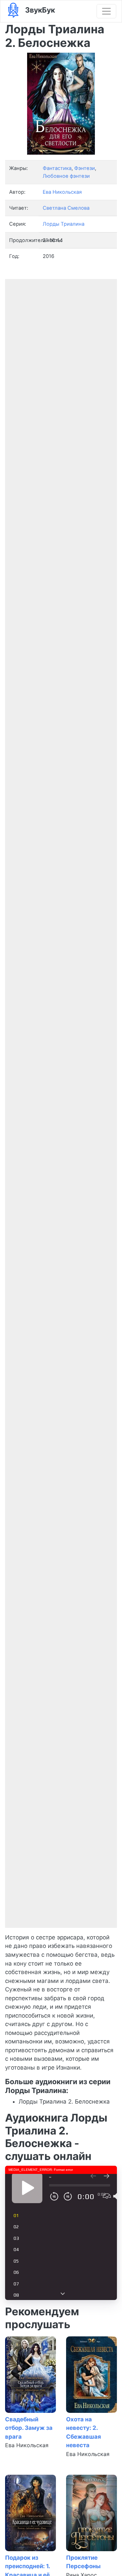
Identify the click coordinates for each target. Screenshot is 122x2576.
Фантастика (57, 168)
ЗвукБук (39, 10)
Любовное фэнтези (66, 176)
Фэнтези (85, 168)
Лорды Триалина (64, 224)
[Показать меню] (106, 11)
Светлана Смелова (66, 208)
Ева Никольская (27, 2445)
